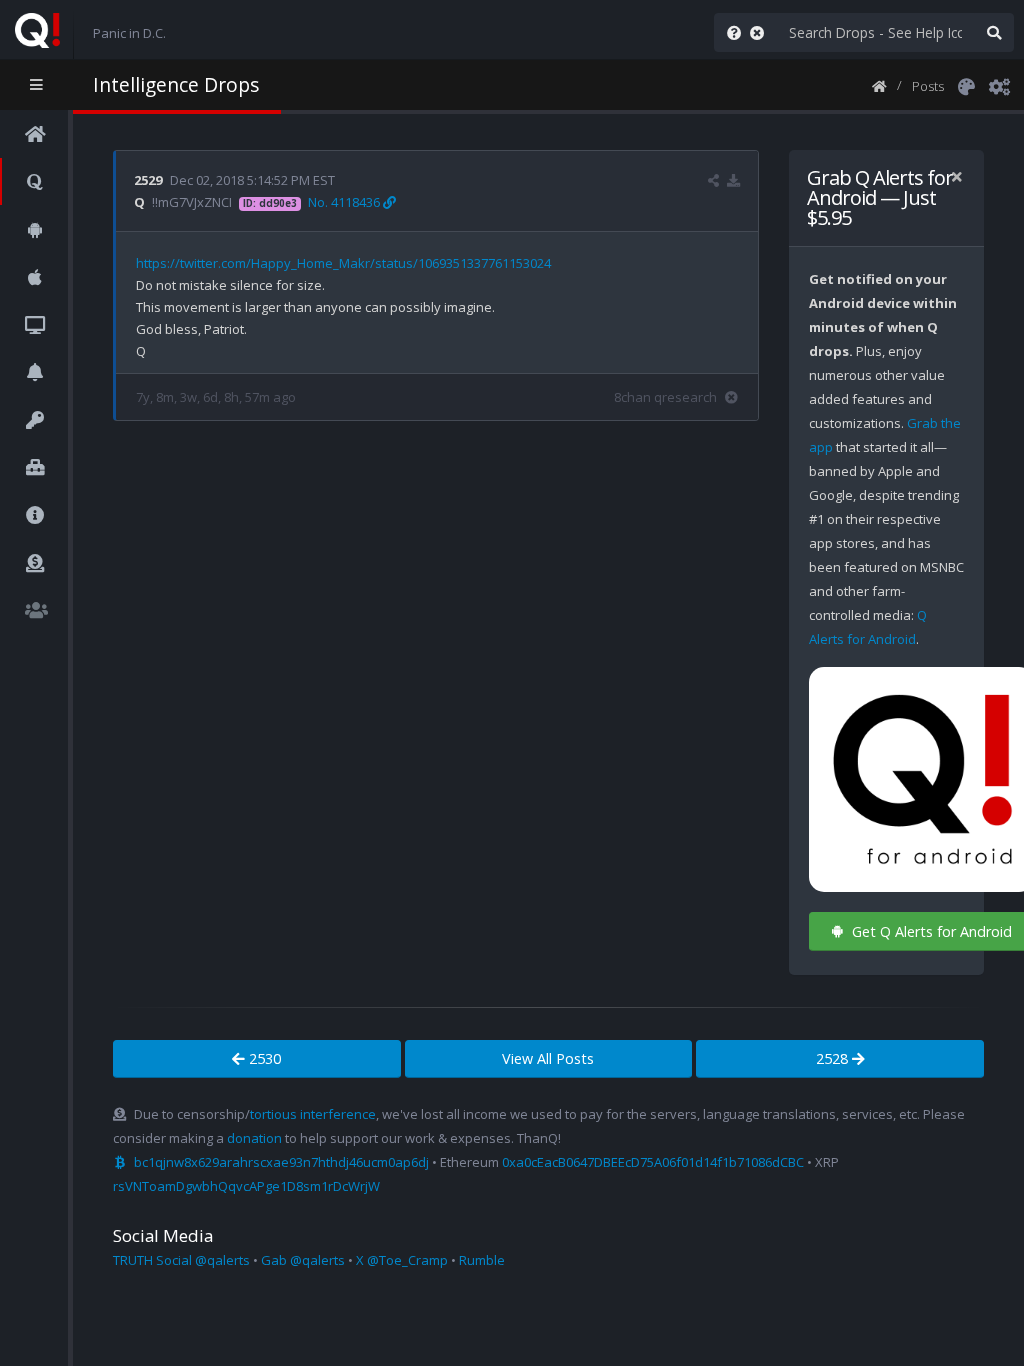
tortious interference (313, 1114)
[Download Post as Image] (733, 180)
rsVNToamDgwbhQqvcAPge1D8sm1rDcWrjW (246, 1186)
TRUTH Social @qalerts (181, 1260)
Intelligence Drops (176, 84)
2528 (834, 1058)
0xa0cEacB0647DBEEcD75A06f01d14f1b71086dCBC (653, 1162)
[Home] (879, 85)
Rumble (482, 1260)
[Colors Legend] (966, 85)
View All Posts (548, 1058)
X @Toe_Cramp (402, 1260)
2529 (148, 180)
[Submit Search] (994, 32)
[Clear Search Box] (761, 32)
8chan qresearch (665, 397)
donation (254, 1138)
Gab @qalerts (303, 1260)
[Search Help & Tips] (730, 32)
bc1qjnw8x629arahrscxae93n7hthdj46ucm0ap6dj (281, 1162)
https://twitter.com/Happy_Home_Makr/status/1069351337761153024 (343, 263)
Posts (928, 86)
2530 (263, 1058)
